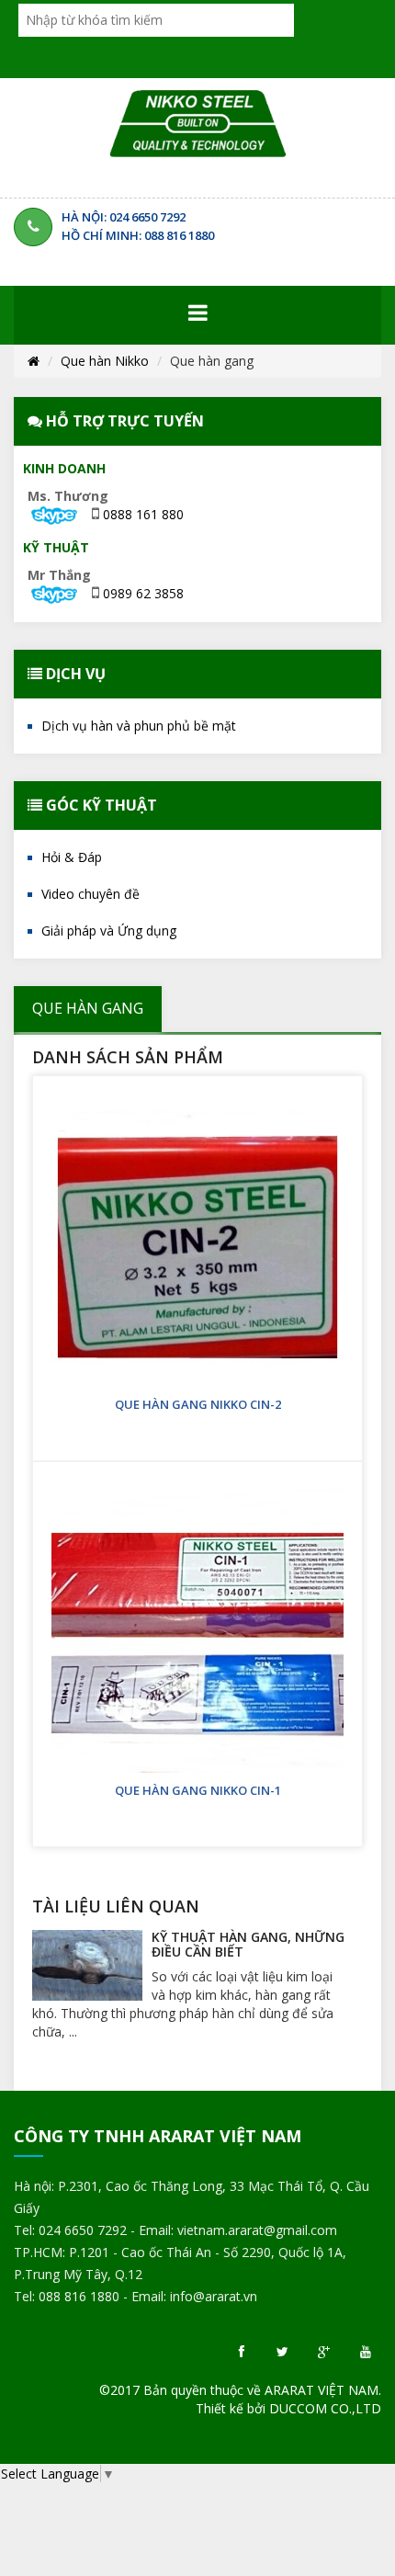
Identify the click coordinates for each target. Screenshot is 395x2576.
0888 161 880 (143, 514)
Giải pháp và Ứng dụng (109, 931)
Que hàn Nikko (105, 361)
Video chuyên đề (90, 894)
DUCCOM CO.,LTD (325, 2408)
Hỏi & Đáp (72, 857)
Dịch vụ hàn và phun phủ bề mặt (139, 726)
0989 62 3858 (143, 593)
